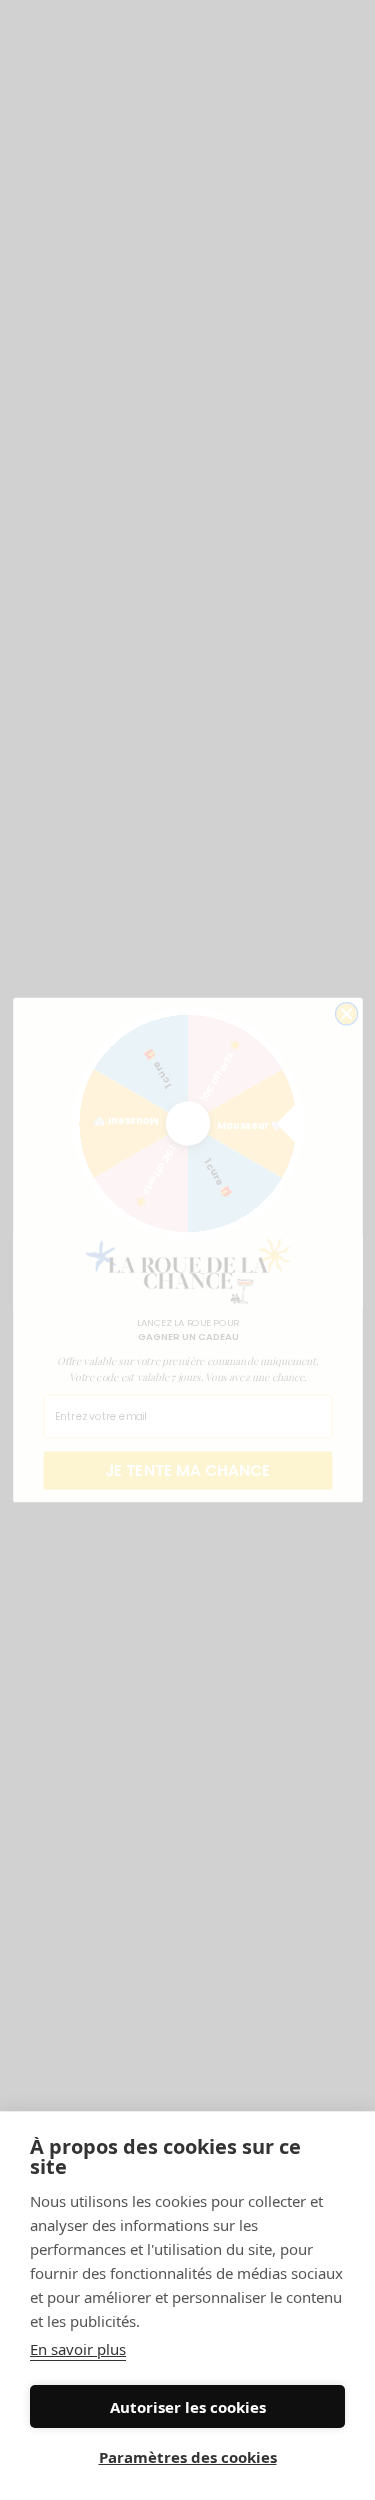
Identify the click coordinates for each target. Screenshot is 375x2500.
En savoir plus (78, 2349)
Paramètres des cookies (188, 2457)
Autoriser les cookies (188, 2407)
